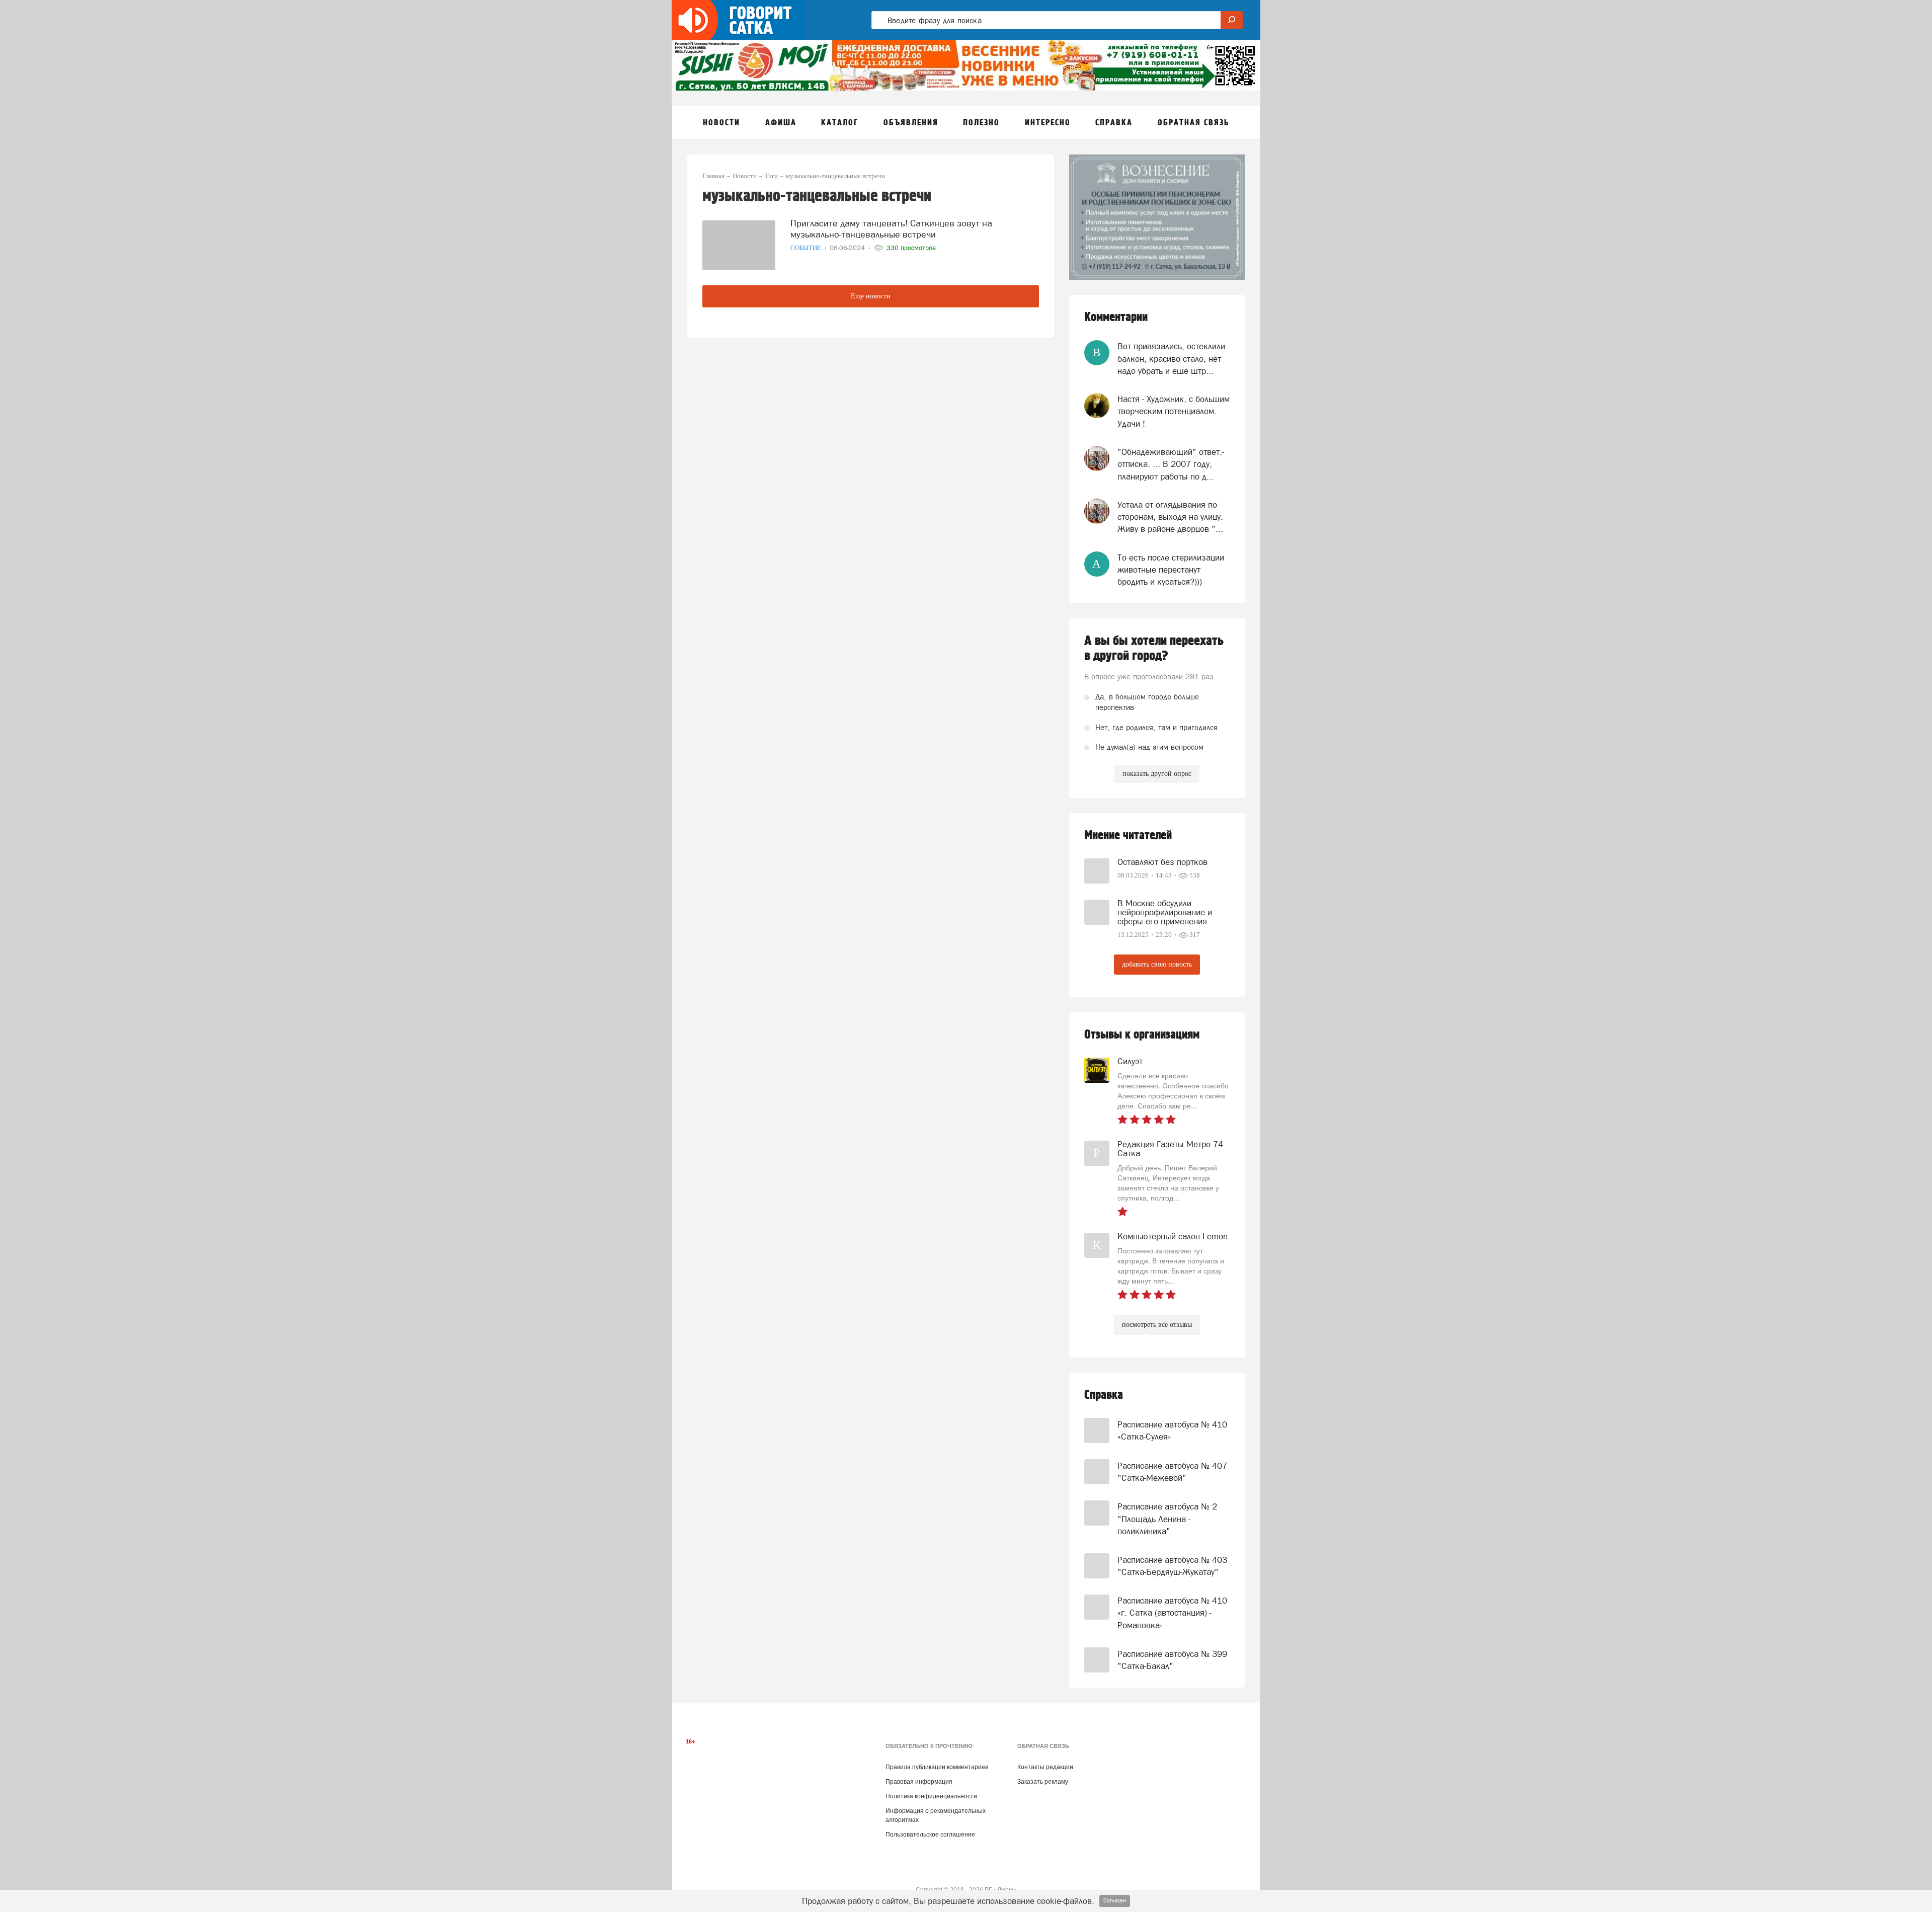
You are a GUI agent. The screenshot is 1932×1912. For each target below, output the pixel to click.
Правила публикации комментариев (937, 1767)
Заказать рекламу (1043, 1782)
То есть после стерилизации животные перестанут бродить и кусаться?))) (1171, 570)
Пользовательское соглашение (930, 1835)
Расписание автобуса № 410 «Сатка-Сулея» (1172, 1430)
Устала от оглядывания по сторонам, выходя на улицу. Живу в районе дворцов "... (1170, 517)
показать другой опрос (1157, 774)
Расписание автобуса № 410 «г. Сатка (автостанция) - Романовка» (1172, 1613)
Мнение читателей (1128, 835)
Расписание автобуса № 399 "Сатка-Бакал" (1172, 1660)
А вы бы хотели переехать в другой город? (1154, 649)
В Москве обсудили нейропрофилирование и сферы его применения (1165, 912)
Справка (1104, 1395)
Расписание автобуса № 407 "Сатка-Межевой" (1172, 1472)
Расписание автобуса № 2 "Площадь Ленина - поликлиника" (1167, 1519)
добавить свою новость (1157, 964)
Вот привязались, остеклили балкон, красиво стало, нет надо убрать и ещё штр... (1171, 358)
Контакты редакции (1045, 1767)
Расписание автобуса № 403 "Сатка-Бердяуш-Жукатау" (1172, 1566)
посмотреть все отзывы (1157, 1325)
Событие (807, 248)
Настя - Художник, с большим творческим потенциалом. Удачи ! (1174, 411)
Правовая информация (919, 1782)
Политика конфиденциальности (931, 1796)
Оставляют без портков (1162, 862)
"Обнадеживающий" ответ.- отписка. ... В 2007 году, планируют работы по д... (1171, 464)
